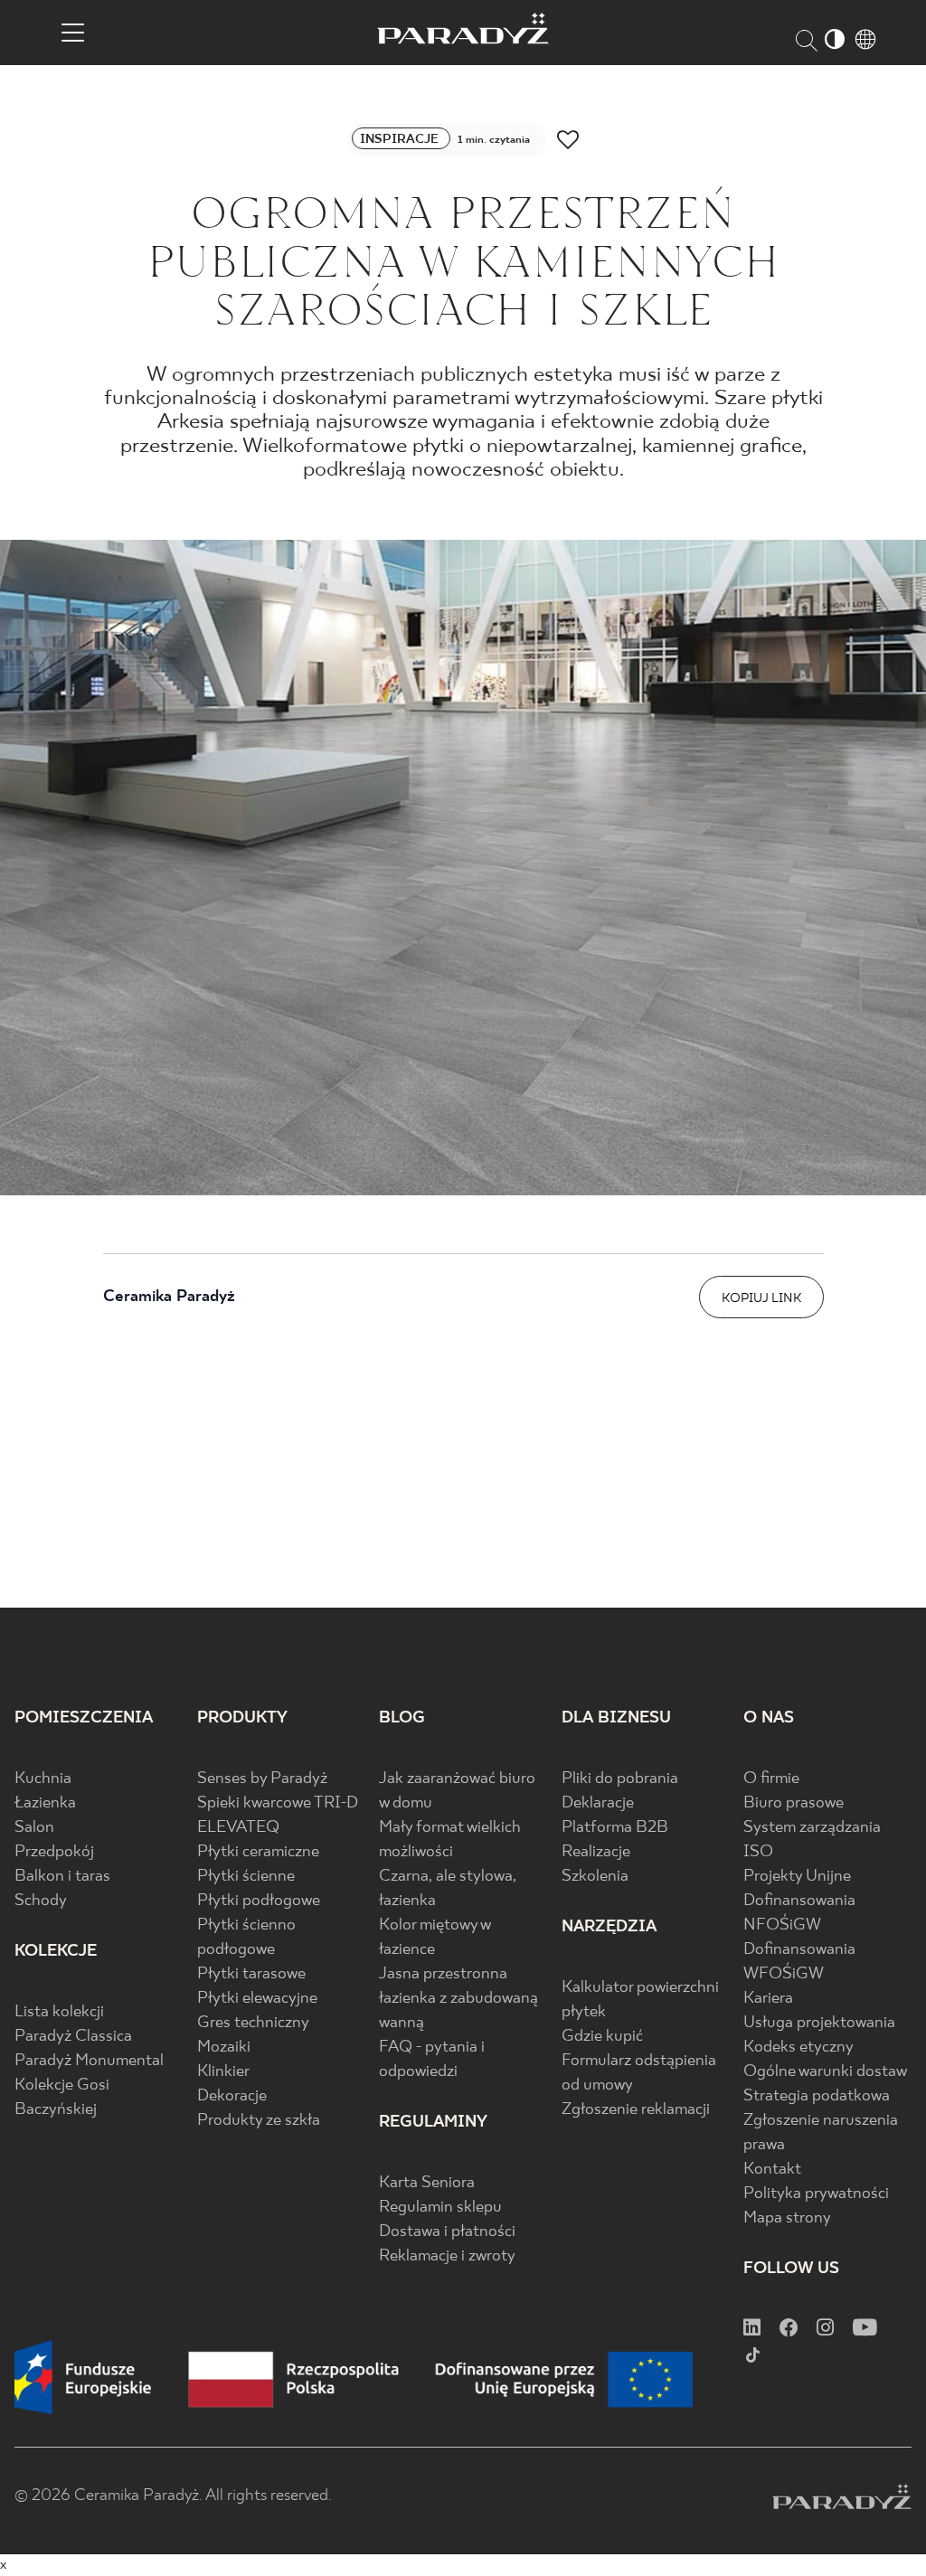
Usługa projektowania (819, 2023)
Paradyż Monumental (89, 2061)
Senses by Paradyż (262, 1779)
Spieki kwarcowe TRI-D (278, 1803)
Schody (41, 1901)
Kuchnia (43, 1779)
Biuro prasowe (794, 1803)
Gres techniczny (253, 2023)
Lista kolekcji (59, 2012)
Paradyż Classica (73, 2037)
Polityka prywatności (816, 2194)
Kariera (768, 1999)
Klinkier (223, 2072)
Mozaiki (224, 2048)
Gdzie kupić (602, 2037)
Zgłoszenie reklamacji (636, 2110)
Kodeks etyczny (798, 2048)
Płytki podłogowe (259, 1901)
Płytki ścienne (246, 1877)
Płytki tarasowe (251, 1974)
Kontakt (772, 2170)
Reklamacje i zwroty (447, 2256)
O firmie (771, 1779)
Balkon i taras (62, 1877)
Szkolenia (595, 1877)
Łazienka (45, 1803)
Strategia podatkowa (817, 2096)
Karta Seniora (427, 2183)
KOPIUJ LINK (761, 1298)
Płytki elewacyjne (257, 1999)
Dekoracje (232, 2096)
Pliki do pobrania (620, 1779)
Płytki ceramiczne (258, 1852)
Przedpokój (54, 1852)
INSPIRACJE (401, 139)
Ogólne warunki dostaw (825, 2072)
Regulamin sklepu (440, 2208)
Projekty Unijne (797, 1877)
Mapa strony (787, 2218)
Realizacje (596, 1852)
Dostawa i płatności (447, 2232)
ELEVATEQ (238, 1828)
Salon (34, 1828)
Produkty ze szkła (259, 2121)
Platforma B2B (615, 1828)
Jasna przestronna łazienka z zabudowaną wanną (458, 1999)
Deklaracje (598, 1803)
